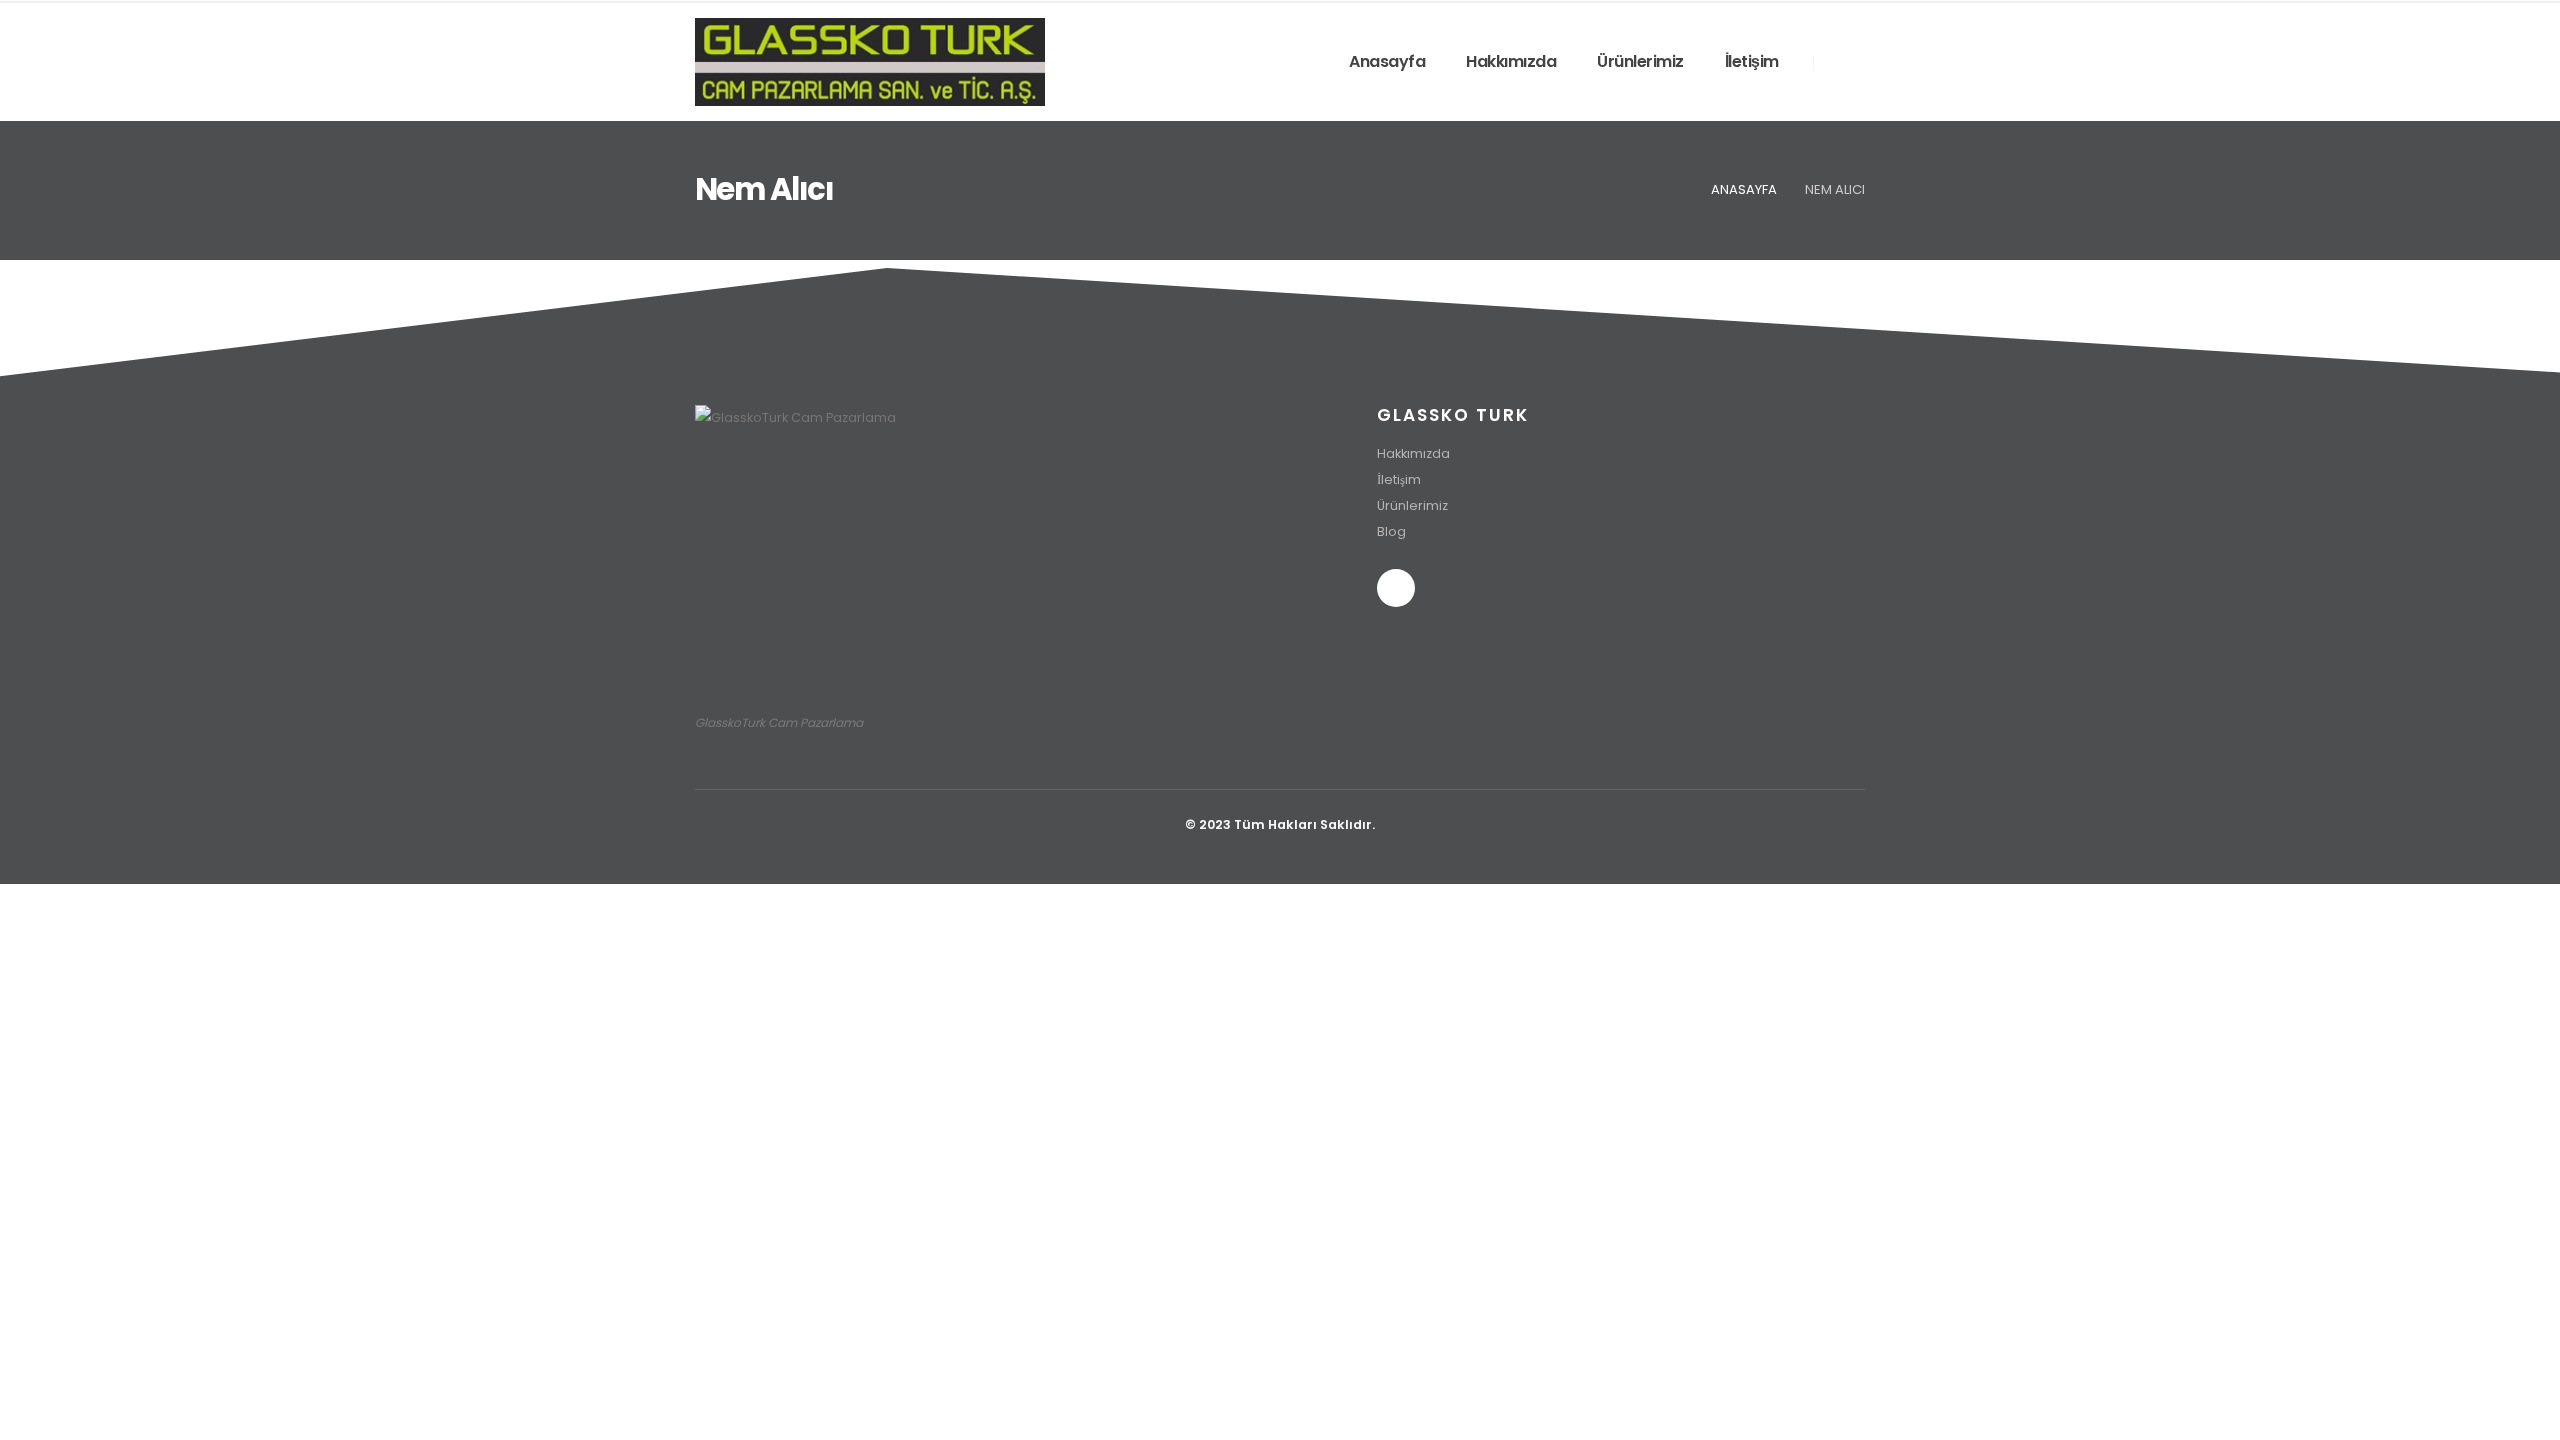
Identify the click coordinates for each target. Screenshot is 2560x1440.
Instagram (1396, 588)
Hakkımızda (1511, 61)
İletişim (1752, 61)
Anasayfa (1387, 61)
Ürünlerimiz (1640, 61)
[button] (1840, 63)
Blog (1391, 531)
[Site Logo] (870, 62)
